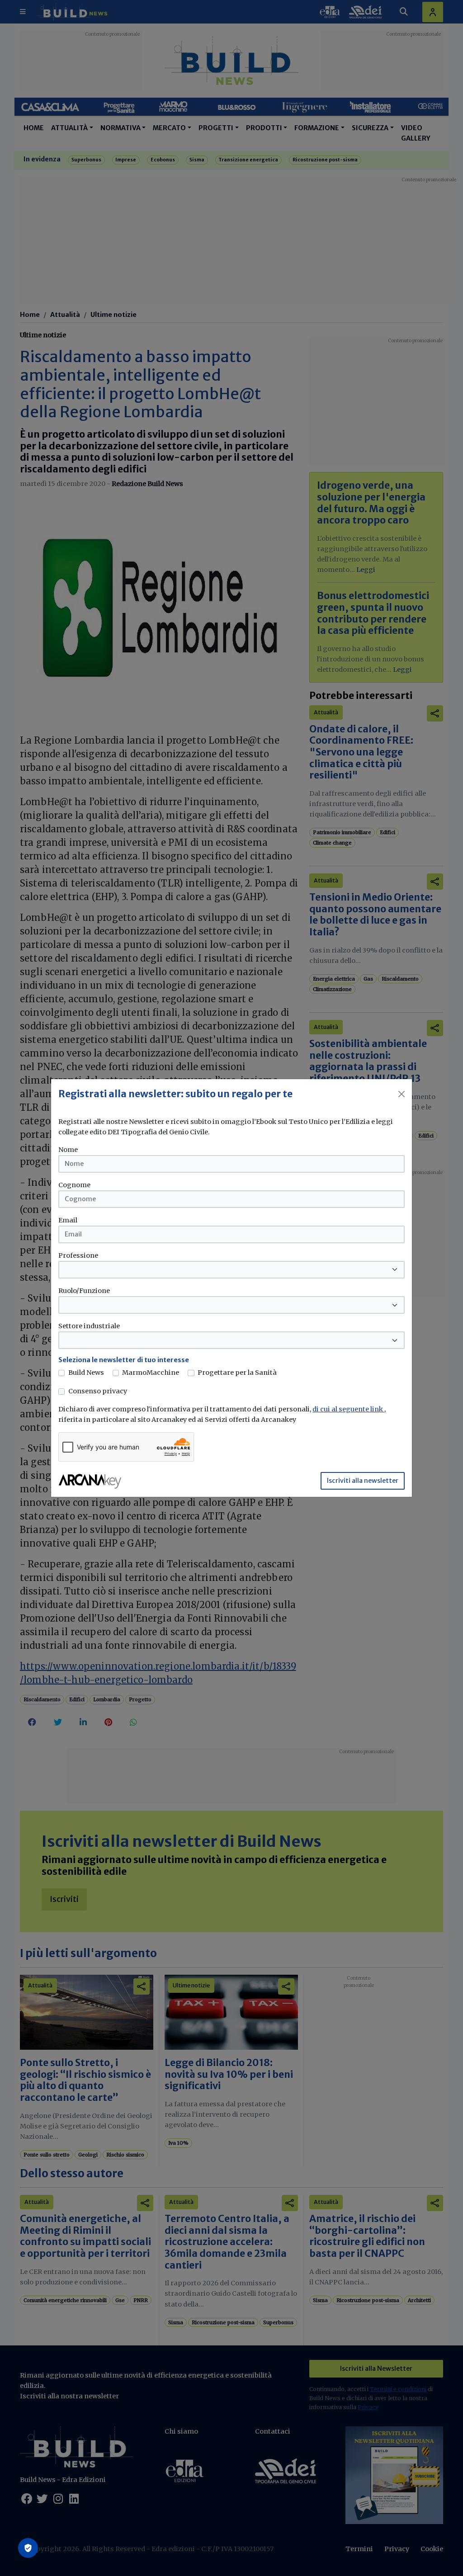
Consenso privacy (98, 1391)
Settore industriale (89, 1326)
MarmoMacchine (151, 1373)
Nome (68, 1150)
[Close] (402, 1094)
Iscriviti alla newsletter (363, 1481)
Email (68, 1220)
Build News (86, 1373)
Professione (78, 1255)
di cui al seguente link (348, 1409)
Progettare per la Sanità (237, 1373)
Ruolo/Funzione (84, 1291)
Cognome (74, 1185)
